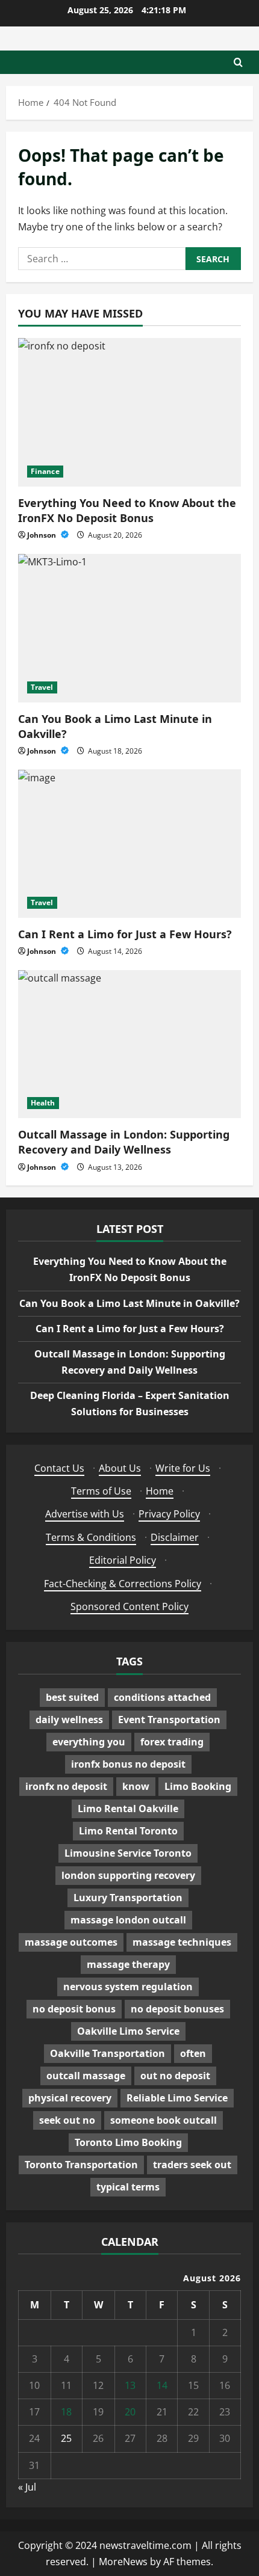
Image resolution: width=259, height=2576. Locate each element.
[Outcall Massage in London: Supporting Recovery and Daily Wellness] (129, 1044)
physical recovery (70, 2098)
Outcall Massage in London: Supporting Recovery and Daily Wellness (124, 1142)
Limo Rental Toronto (128, 1831)
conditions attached (162, 1697)
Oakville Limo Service (128, 2031)
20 (130, 2412)
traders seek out (192, 2165)
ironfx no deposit (66, 1786)
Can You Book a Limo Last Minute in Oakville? (129, 1303)
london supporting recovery (128, 1875)
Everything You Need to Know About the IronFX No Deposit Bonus (127, 510)
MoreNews (123, 2562)
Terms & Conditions (91, 1537)
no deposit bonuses (177, 2009)
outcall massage (86, 2076)
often (193, 2053)
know (136, 1786)
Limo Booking (198, 1786)
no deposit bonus (74, 2009)
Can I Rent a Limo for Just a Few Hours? (125, 934)
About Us (120, 1468)
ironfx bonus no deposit (128, 1764)
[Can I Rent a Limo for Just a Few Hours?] (129, 844)
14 (162, 2385)
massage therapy (128, 1964)
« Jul (27, 2487)
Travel (42, 687)
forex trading (172, 1742)
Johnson (42, 535)
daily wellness (69, 1720)
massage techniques (182, 1942)
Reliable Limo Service (177, 2098)
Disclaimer (175, 1537)
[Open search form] (238, 62)
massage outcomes (71, 1942)
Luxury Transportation (128, 1898)
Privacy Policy (169, 1514)
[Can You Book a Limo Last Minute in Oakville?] (129, 628)
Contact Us (59, 1468)
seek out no (67, 2120)
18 (66, 2412)
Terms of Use (101, 1491)
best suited (72, 1697)
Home (160, 1491)
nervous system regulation (128, 1987)
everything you (89, 1742)
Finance (45, 471)
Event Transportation (169, 1720)
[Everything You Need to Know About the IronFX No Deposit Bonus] (129, 412)
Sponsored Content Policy (129, 1606)
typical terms (128, 2187)
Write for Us (183, 1468)
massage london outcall (128, 1920)
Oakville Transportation (108, 2053)
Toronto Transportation (81, 2165)
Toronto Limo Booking (128, 2142)
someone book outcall (164, 2120)
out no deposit (175, 2076)
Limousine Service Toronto (128, 1853)
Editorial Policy (123, 1560)
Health (43, 1103)
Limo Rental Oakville (128, 1809)
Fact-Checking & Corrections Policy (123, 1584)
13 (130, 2385)
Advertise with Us (85, 1514)
